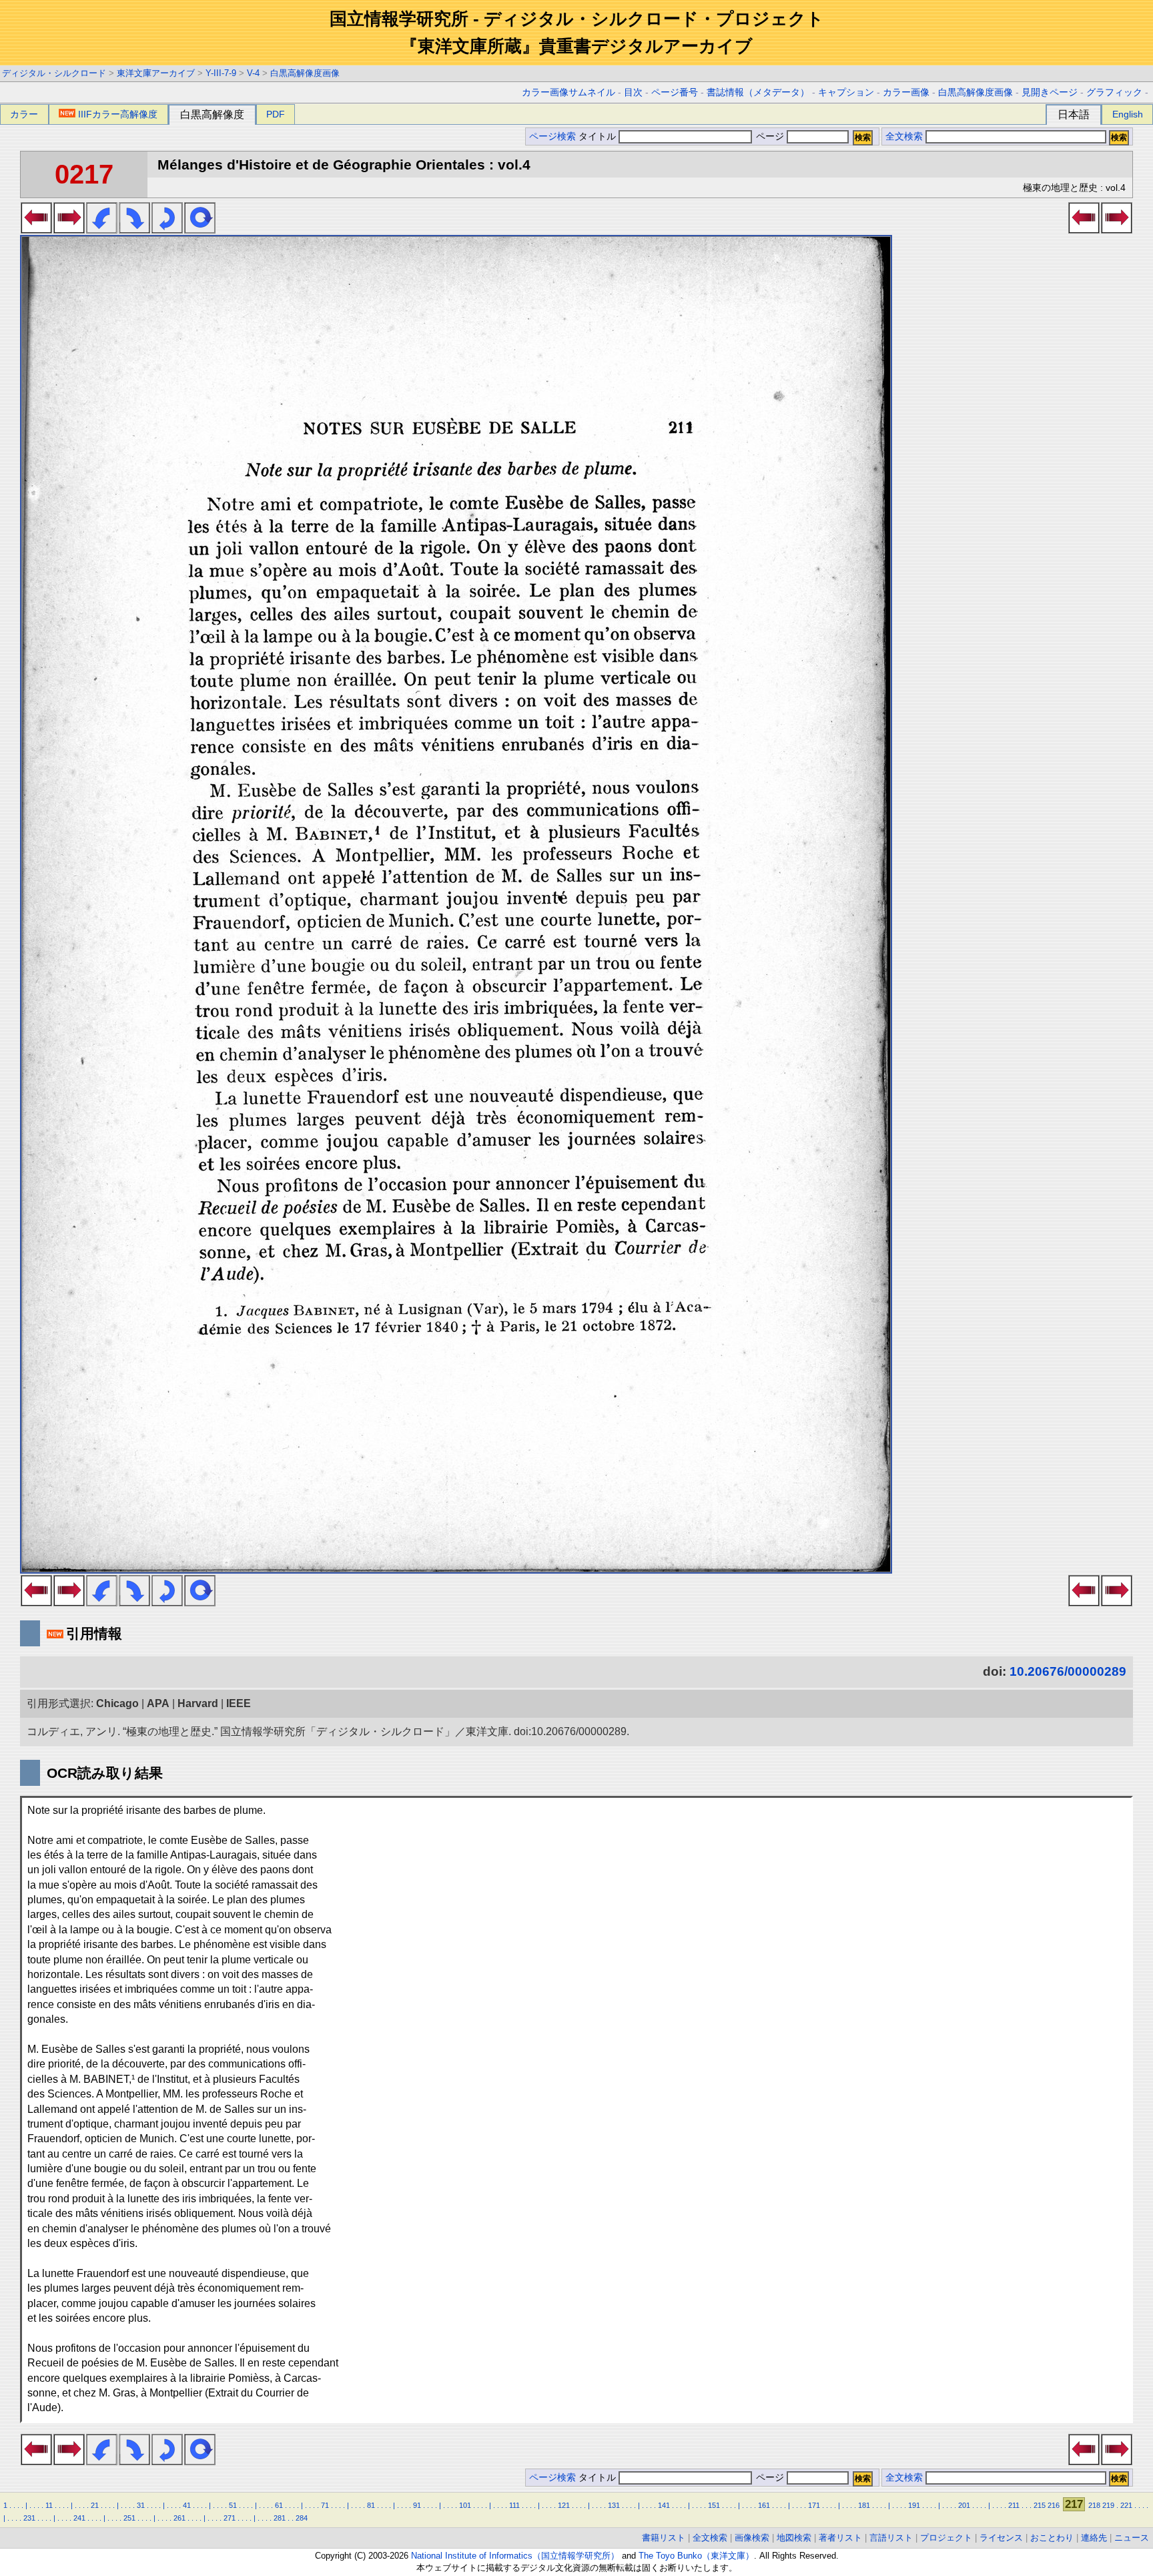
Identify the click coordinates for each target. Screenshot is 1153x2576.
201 (964, 2505)
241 (79, 2518)
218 (1094, 2505)
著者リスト (840, 2538)
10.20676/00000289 (1068, 1671)
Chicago (117, 1703)
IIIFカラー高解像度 (118, 114)
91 (417, 2505)
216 (1054, 2505)
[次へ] (69, 230)
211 (1014, 2505)
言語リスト (891, 2538)
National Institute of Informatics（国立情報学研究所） (515, 2556)
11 (49, 2505)
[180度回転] (167, 230)
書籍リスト (664, 2538)
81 (371, 2505)
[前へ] (36, 230)
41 (187, 2505)
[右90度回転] (134, 230)
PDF (276, 114)
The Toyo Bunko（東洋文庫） (696, 2556)
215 (1040, 2505)
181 (864, 2505)
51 (233, 2505)
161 (764, 2505)
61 (279, 2505)
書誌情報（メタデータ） (758, 92)
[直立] (200, 230)
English (1128, 114)
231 (29, 2518)
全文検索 (904, 136)
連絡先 (1094, 2538)
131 (614, 2505)
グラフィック (1114, 92)
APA (158, 1703)
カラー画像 (906, 92)
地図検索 (794, 2538)
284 (302, 2518)
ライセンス (1001, 2538)
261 (179, 2518)
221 (1126, 2505)
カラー (24, 114)
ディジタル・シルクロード (54, 73)
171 (814, 2505)
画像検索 (752, 2538)
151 (714, 2505)
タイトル (599, 136)
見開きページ (1050, 92)
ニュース (1132, 2538)
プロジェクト (946, 2538)
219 (1108, 2505)
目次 (633, 92)
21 (95, 2505)
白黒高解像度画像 (305, 73)
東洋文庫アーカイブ (156, 73)
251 (129, 2518)
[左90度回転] (102, 230)
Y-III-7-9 (221, 73)
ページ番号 (675, 92)
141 (664, 2505)
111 (514, 2505)
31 (141, 2505)
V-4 (253, 73)
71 (325, 2505)
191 (914, 2505)
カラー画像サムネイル (568, 92)
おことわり (1052, 2538)
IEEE (239, 1703)
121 (564, 2505)
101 (465, 2505)
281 (280, 2518)
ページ (770, 136)
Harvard (198, 1703)
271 (230, 2518)
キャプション (846, 92)
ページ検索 (552, 136)
